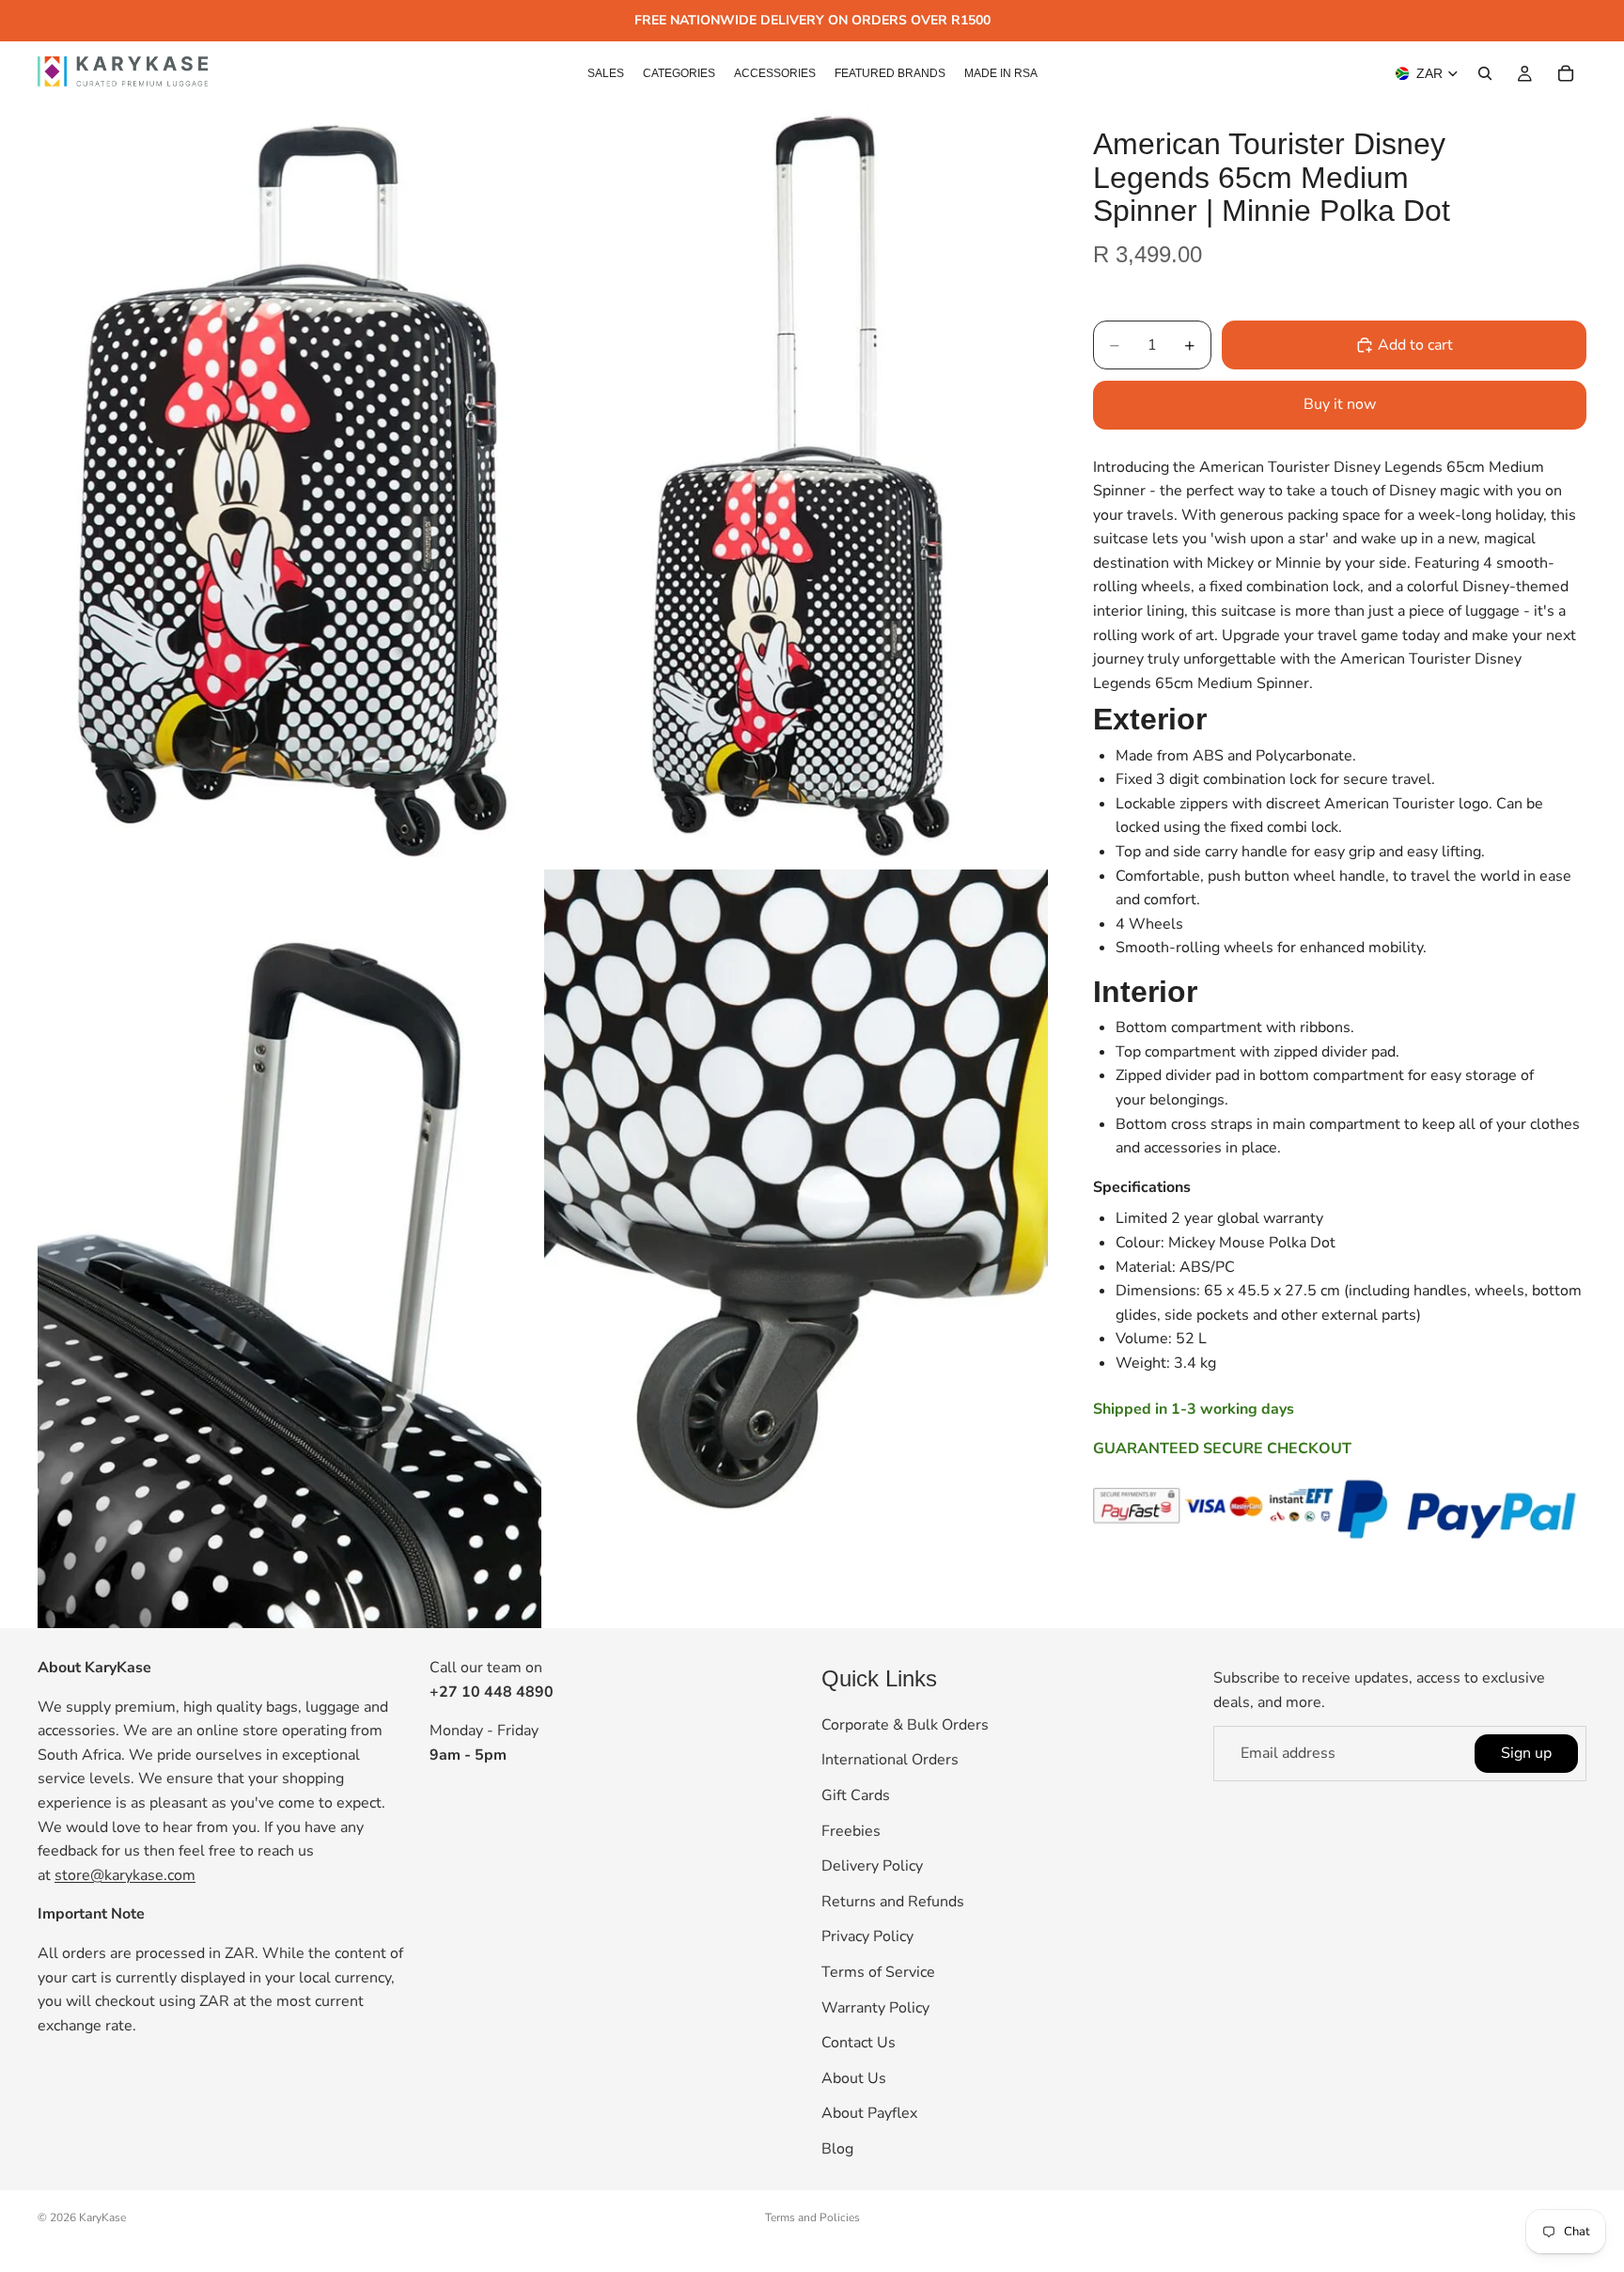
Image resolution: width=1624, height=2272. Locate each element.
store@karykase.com (125, 1875)
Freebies (851, 1831)
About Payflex (869, 2114)
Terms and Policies (812, 2217)
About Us (854, 2078)
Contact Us (859, 2043)
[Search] (1485, 73)
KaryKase (102, 2217)
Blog (837, 2149)
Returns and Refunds (893, 1902)
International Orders (890, 1761)
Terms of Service (878, 1972)
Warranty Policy (875, 2008)
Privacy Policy (867, 1937)
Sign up (1526, 1753)
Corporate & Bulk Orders (905, 1725)
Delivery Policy (872, 1867)
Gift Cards (856, 1795)
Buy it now (1340, 404)
